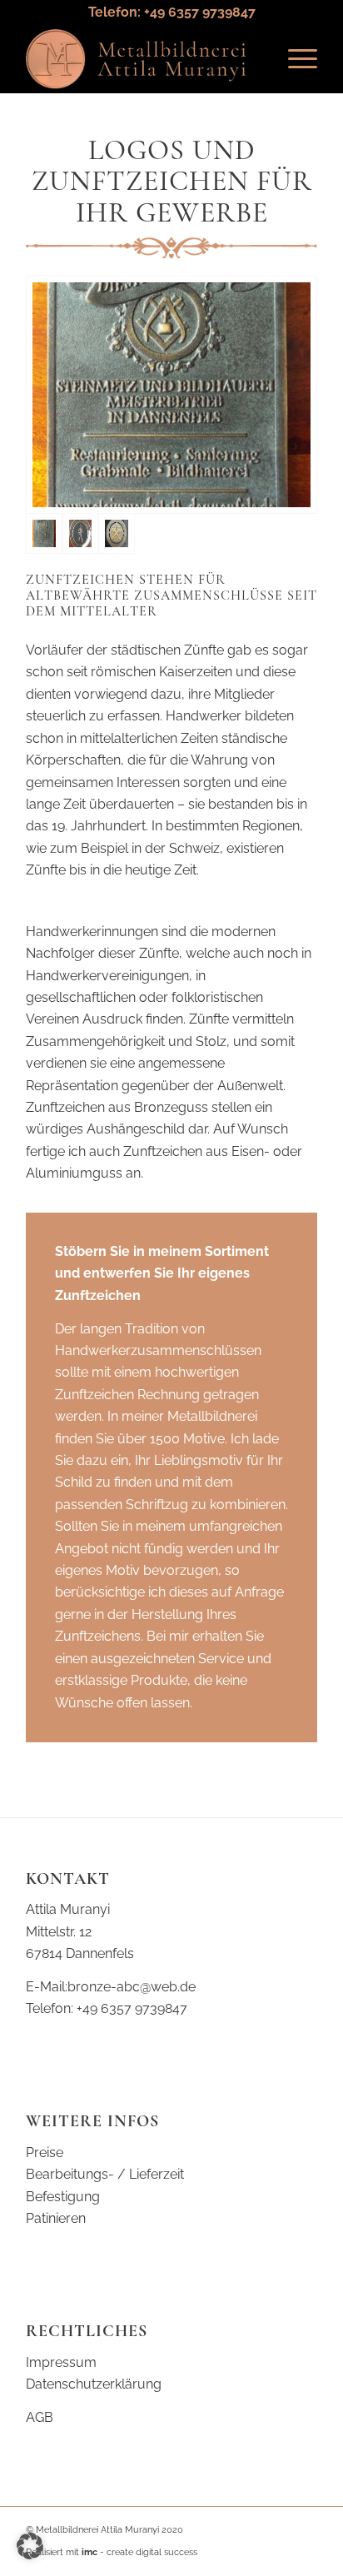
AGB (40, 2417)
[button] (30, 2546)
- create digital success (139, 2552)
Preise (45, 2152)
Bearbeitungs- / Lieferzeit (105, 2174)
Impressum (61, 2362)
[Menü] (294, 59)
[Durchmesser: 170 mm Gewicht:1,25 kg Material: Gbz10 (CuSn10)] (81, 533)
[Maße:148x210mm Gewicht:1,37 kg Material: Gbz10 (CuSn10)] (171, 395)
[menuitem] (294, 59)
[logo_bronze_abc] (142, 59)
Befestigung (63, 2197)
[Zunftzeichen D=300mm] (117, 533)
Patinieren (56, 2218)
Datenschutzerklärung (94, 2384)
